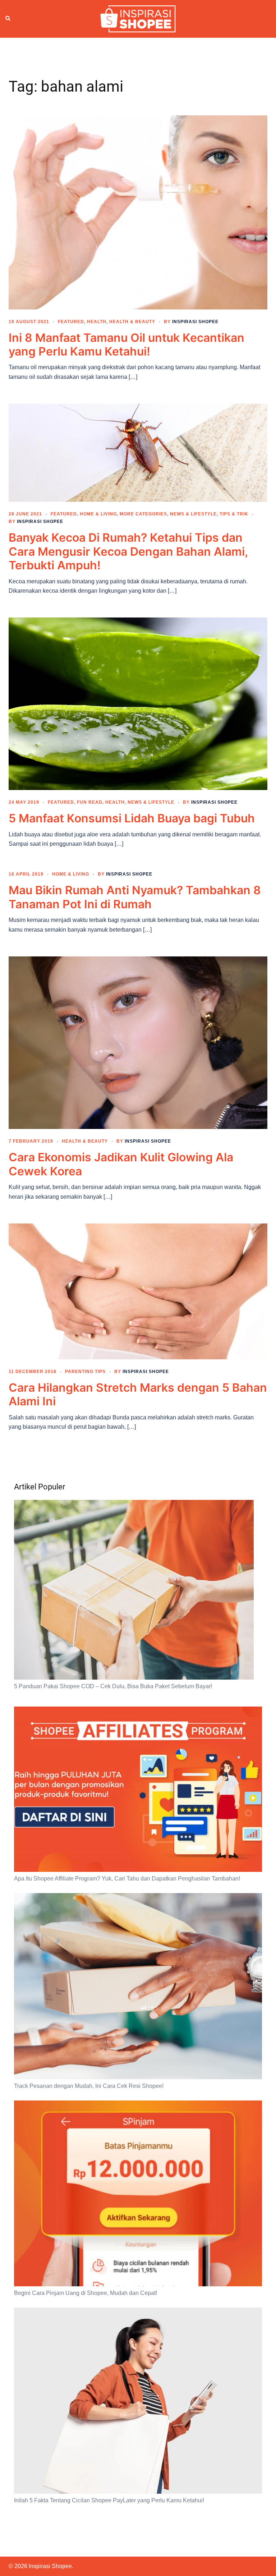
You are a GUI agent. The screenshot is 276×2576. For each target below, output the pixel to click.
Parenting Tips (85, 1372)
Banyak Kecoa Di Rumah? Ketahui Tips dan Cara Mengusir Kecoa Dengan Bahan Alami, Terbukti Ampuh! (128, 551)
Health (97, 322)
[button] (8, 19)
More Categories (143, 514)
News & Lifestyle (193, 514)
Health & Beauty (132, 322)
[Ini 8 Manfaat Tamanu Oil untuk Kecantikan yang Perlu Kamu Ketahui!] (138, 212)
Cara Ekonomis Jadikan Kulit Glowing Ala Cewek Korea (121, 1164)
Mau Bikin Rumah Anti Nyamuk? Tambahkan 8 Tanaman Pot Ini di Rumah (135, 897)
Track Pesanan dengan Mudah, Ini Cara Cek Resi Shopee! (89, 2086)
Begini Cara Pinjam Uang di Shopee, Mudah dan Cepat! (86, 2293)
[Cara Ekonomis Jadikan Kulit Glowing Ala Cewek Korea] (138, 1042)
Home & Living (98, 514)
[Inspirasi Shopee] (138, 18)
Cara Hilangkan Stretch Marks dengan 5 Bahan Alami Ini (138, 1394)
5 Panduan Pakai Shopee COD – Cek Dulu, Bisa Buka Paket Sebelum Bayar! (113, 1686)
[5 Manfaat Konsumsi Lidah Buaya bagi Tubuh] (138, 703)
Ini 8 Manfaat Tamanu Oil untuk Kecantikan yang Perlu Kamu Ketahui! (126, 345)
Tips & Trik (234, 514)
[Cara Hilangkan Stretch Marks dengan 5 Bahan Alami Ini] (138, 1291)
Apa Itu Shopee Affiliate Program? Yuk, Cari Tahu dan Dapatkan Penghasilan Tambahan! (127, 1879)
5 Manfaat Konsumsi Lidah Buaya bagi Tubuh (132, 818)
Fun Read (90, 802)
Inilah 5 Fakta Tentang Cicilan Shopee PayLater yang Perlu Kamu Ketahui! (109, 2500)
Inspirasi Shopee (195, 322)
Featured (71, 322)
